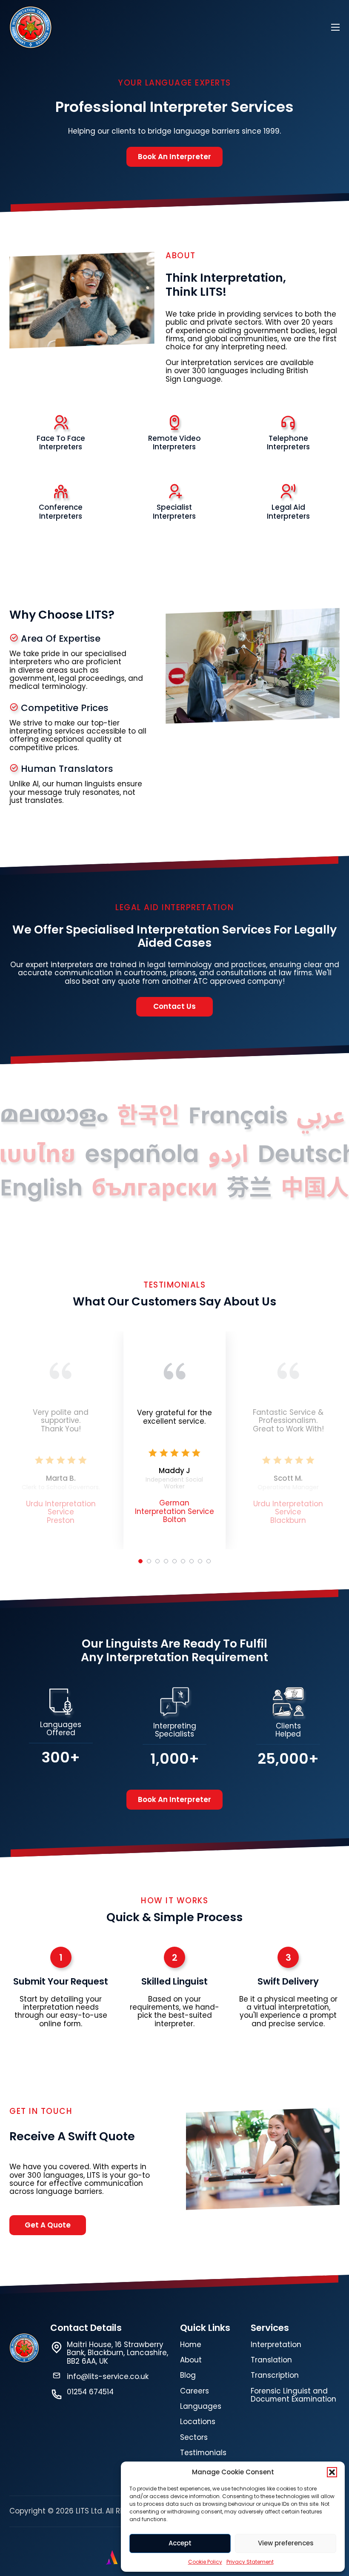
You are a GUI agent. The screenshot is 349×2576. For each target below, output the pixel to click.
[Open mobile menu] (335, 27)
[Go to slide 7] (192, 1561)
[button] (332, 2472)
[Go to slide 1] (140, 1561)
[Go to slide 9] (209, 1561)
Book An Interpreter (174, 157)
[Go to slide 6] (183, 1561)
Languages (201, 2406)
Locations (198, 2422)
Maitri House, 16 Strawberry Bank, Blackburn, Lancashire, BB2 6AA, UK (117, 2353)
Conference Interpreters (61, 511)
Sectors (194, 2437)
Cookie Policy (205, 2562)
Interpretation (70, 1504)
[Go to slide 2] (149, 1561)
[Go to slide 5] (174, 1561)
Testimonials (203, 2453)
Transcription (275, 2375)
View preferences (286, 2543)
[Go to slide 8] (200, 1561)
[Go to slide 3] (157, 1561)
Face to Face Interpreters (61, 443)
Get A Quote (48, 2225)
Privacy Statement (250, 2562)
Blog (188, 2375)
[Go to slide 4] (166, 1561)
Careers (195, 2391)
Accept (180, 2543)
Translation (271, 2360)
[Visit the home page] (31, 27)
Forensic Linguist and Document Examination (293, 2395)
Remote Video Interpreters (174, 443)
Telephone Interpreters (288, 443)
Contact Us (174, 1006)
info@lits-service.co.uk (108, 2377)
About (191, 2360)
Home (191, 2345)
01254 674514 (90, 2392)
